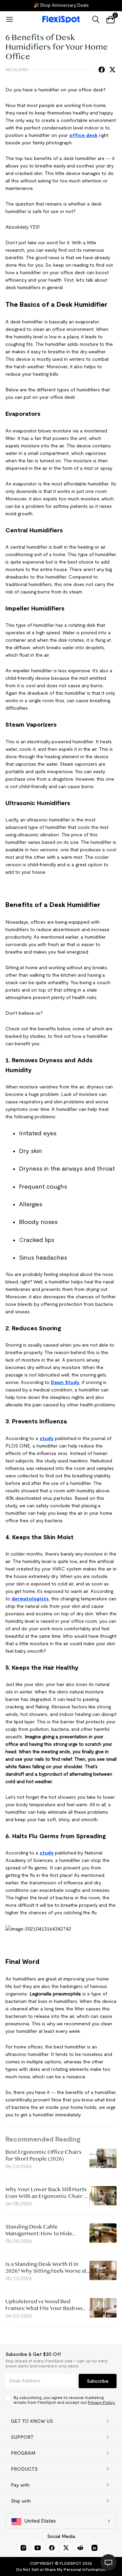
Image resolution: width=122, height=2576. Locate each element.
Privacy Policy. (101, 2402)
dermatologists (30, 1599)
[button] (61, 2421)
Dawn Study (65, 1382)
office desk (83, 135)
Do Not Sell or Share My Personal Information (61, 2569)
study (47, 1438)
